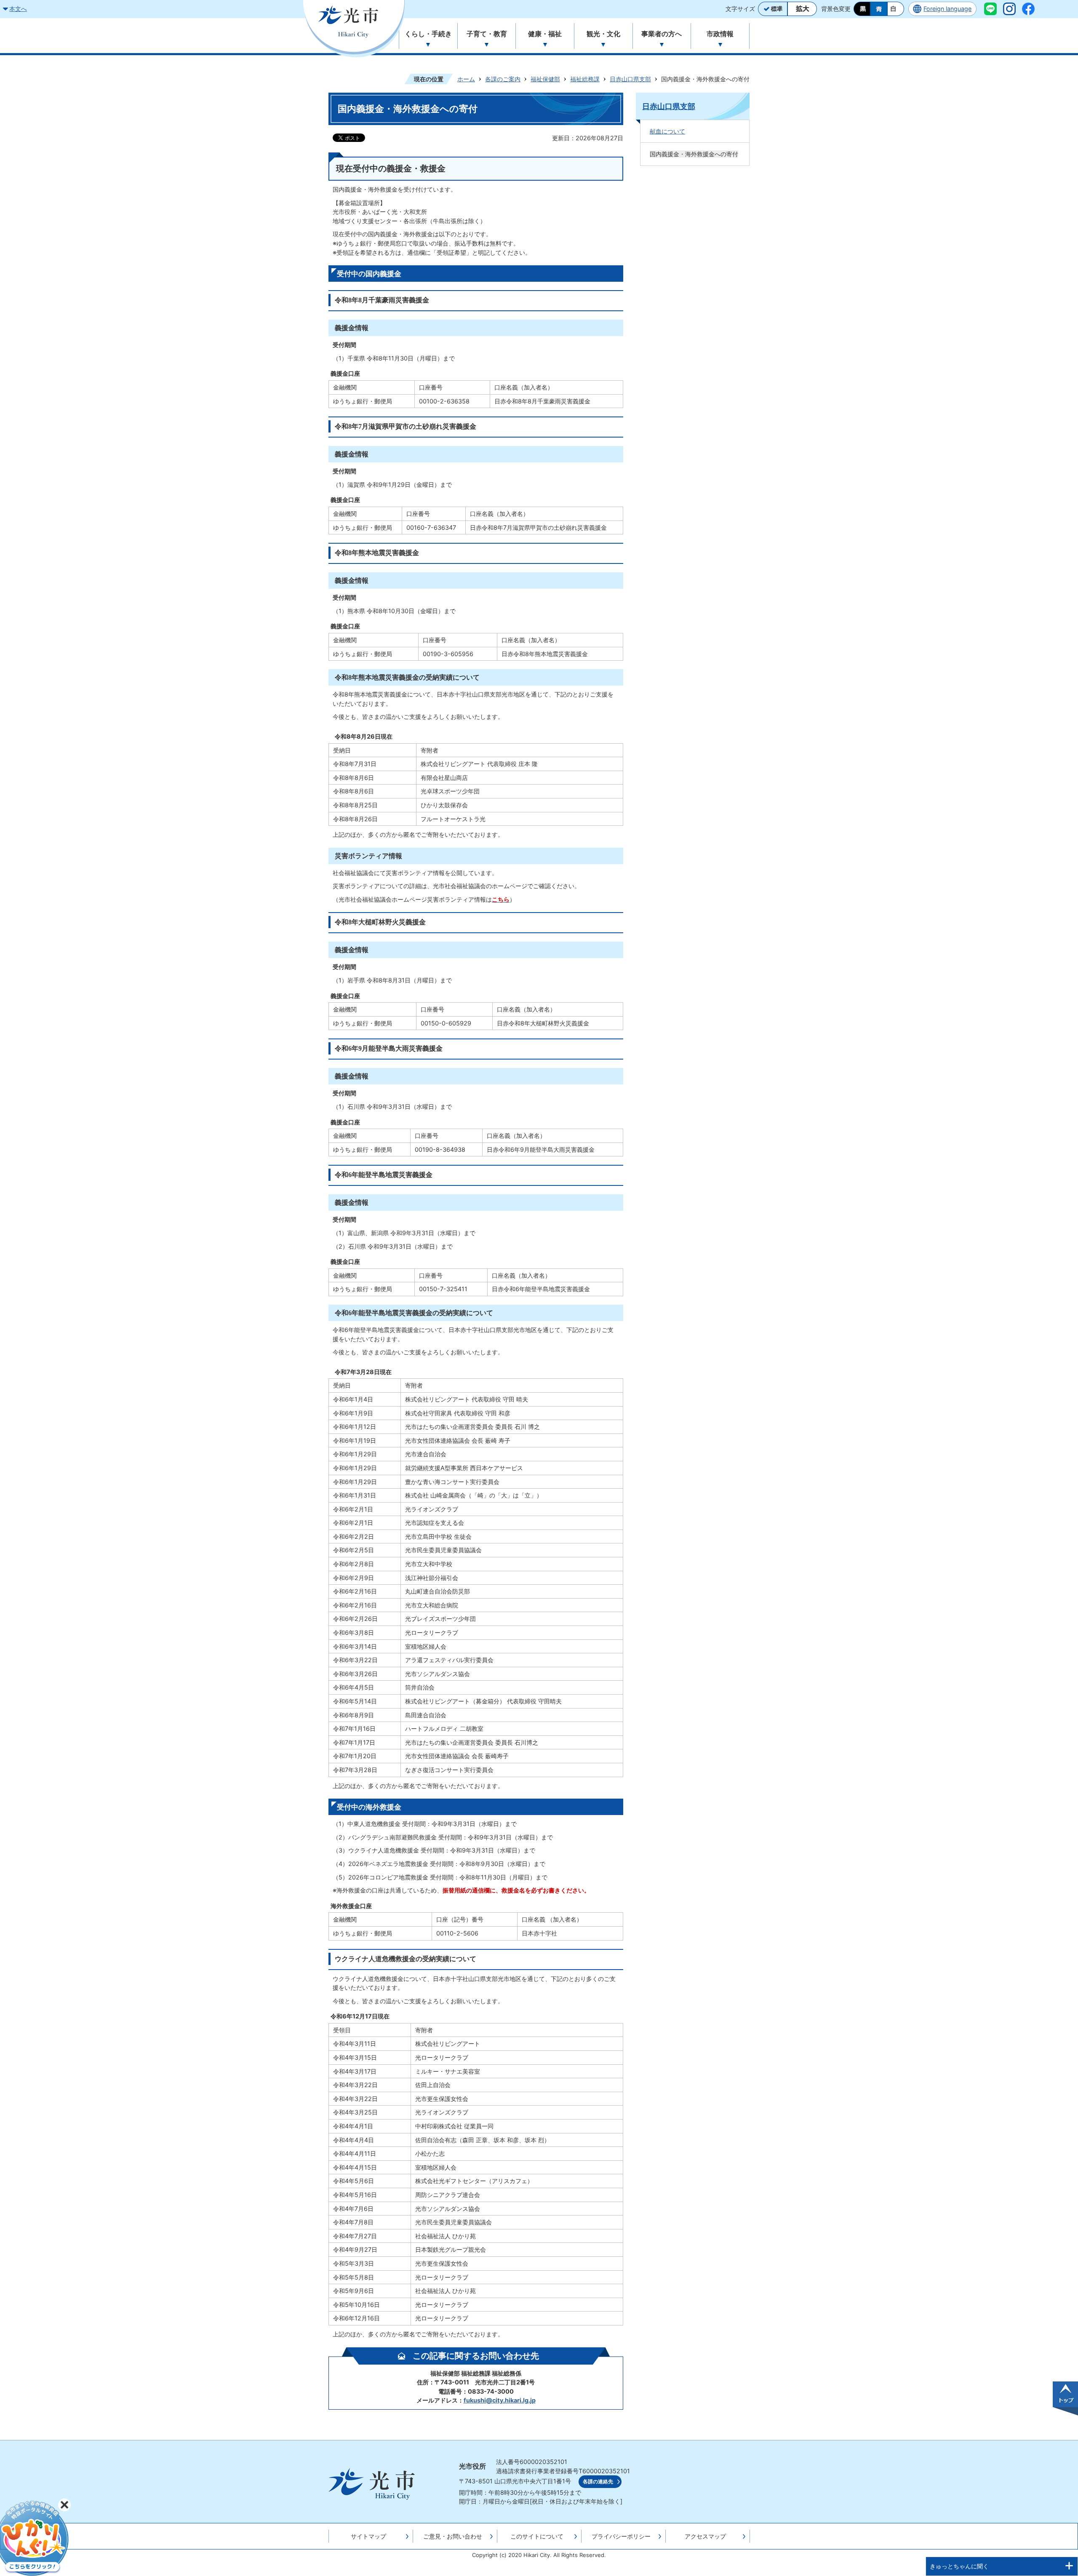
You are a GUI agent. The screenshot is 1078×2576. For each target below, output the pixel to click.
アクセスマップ (705, 2536)
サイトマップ (368, 2536)
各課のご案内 (503, 79)
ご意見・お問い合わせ (453, 2536)
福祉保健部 (545, 79)
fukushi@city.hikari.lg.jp (500, 2400)
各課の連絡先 (598, 2482)
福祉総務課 (585, 79)
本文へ (18, 9)
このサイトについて (537, 2536)
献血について (667, 131)
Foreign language (947, 9)
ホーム (466, 79)
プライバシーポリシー (621, 2536)
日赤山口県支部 (630, 79)
